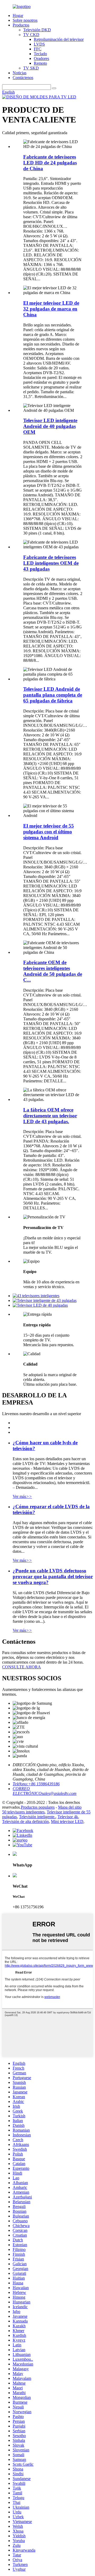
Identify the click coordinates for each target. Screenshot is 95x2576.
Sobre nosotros (25, 20)
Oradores (41, 58)
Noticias (20, 73)
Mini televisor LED (67, 1821)
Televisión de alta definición (25, 1821)
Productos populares (38, 1807)
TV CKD (31, 35)
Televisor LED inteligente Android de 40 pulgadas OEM (50, 426)
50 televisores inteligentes (23, 1812)
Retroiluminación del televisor (59, 39)
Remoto (40, 63)
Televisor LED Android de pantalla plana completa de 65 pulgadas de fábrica (53, 695)
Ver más (22, 1496)
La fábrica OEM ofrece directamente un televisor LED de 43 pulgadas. (50, 1116)
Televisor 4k (68, 1817)
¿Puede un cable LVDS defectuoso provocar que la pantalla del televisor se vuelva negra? (53, 1576)
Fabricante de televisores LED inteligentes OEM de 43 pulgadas (51, 563)
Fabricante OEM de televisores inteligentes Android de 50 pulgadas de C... (53, 971)
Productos (21, 25)
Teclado (40, 54)
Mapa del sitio (70, 1807)
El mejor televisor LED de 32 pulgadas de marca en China (51, 309)
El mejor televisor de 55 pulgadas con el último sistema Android (49, 832)
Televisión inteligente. (37, 1817)
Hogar (18, 16)
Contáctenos (23, 78)
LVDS (39, 44)
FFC (38, 49)
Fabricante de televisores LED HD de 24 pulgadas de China (50, 163)
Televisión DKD (37, 30)
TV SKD (31, 68)
